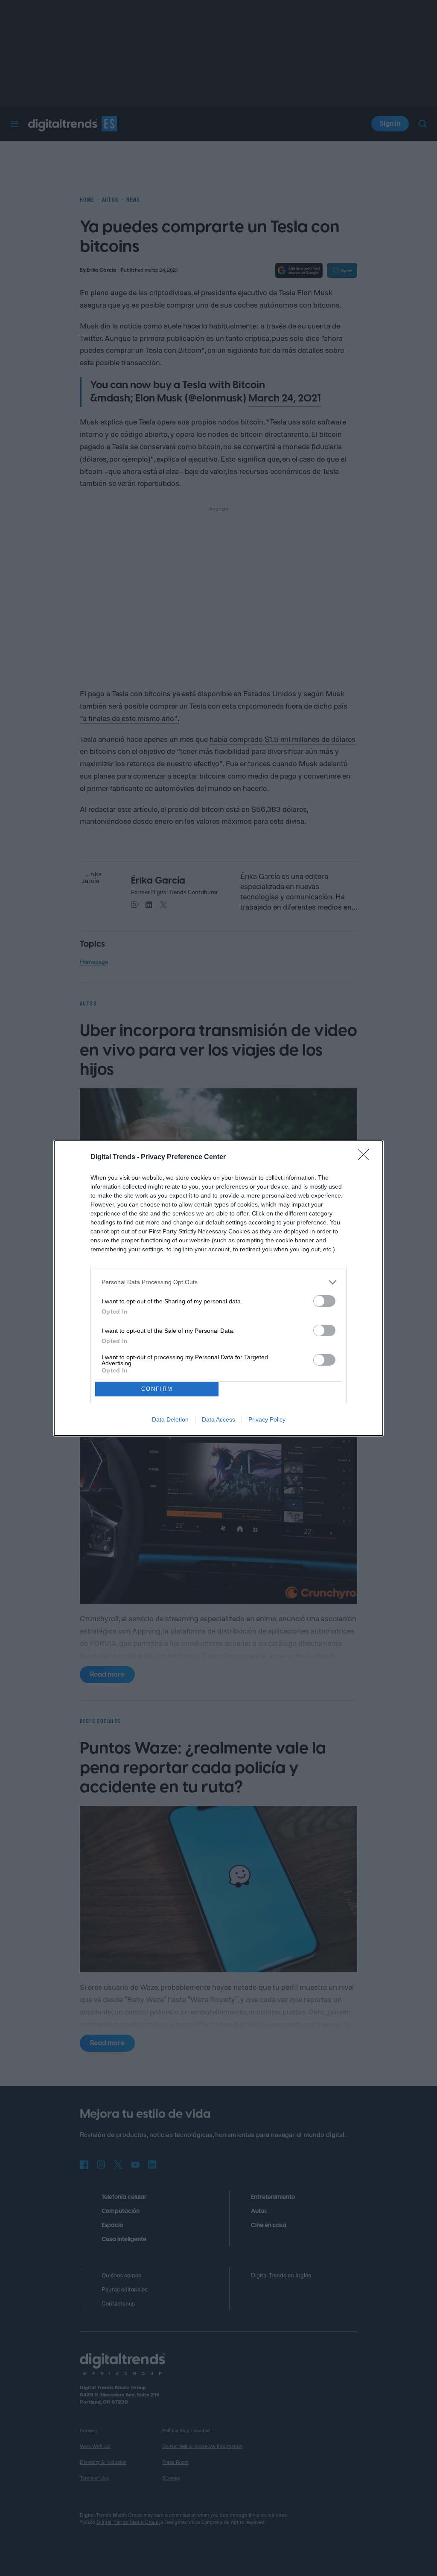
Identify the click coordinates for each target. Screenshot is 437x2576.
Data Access (218, 1419)
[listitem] (218, 1282)
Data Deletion (170, 1419)
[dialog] (218, 1288)
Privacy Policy (267, 1419)
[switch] (324, 1301)
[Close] (366, 1157)
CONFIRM (157, 1389)
